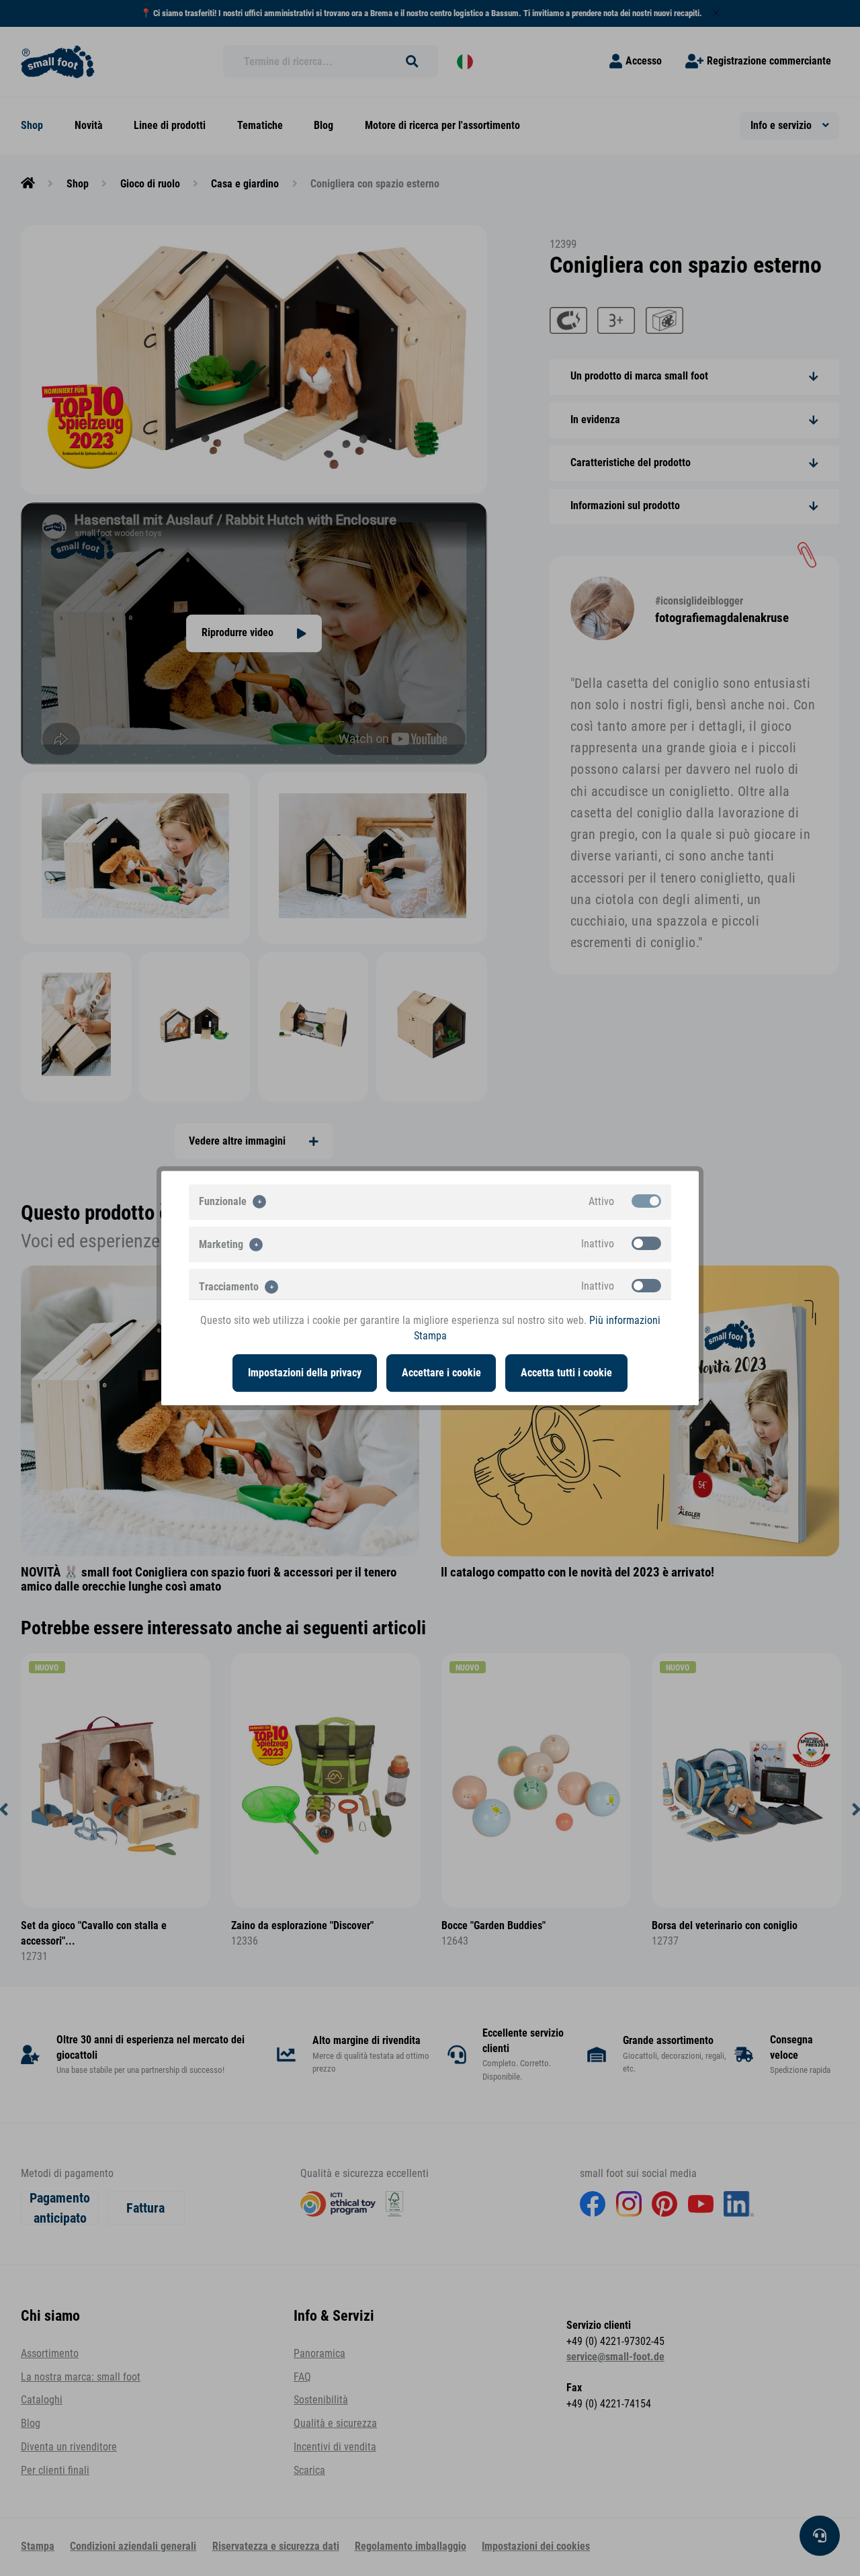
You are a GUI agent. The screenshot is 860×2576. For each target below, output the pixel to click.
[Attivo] (646, 1201)
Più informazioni (625, 1321)
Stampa (430, 1336)
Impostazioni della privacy (305, 1373)
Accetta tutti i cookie (566, 1373)
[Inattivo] (646, 1243)
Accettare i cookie (441, 1373)
